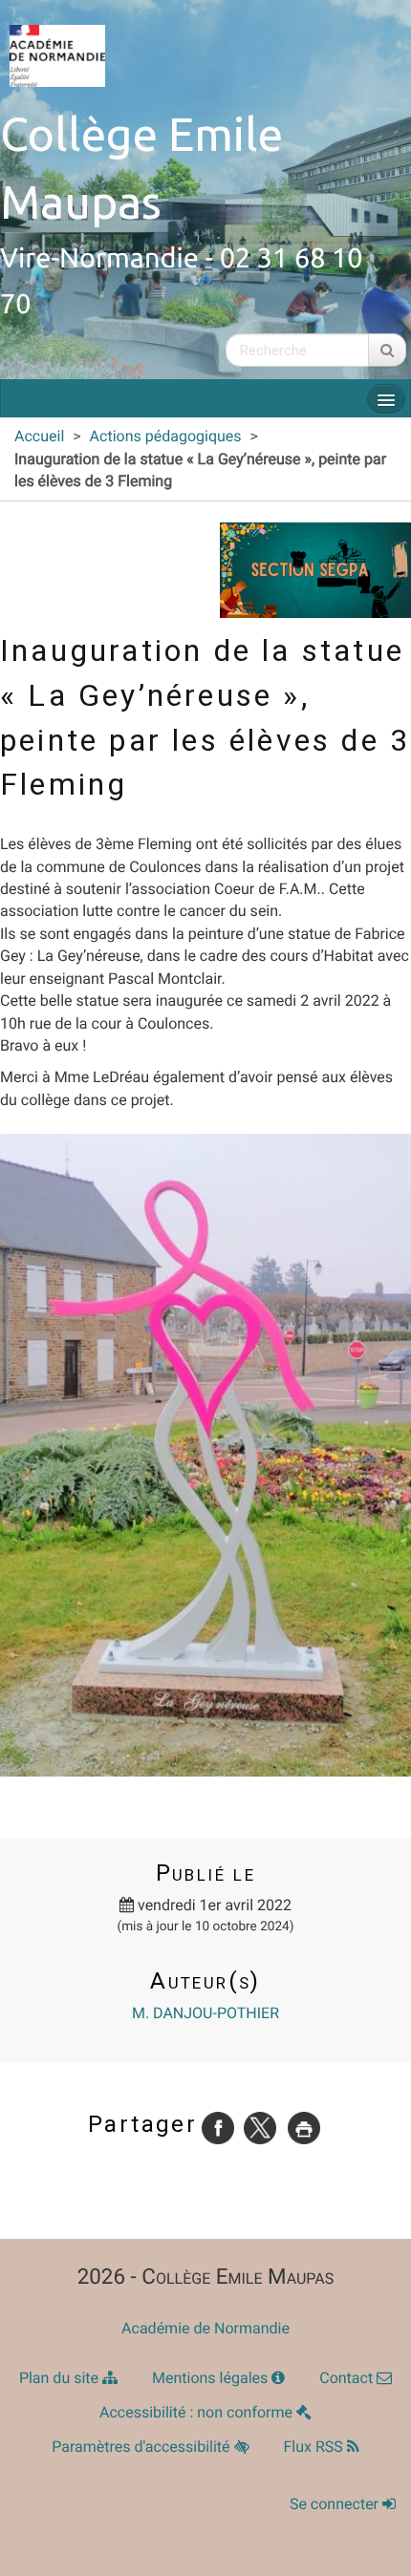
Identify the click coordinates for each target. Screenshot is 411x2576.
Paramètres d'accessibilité (142, 2447)
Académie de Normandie (205, 2328)
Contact (348, 2378)
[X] (260, 2127)
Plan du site (61, 2378)
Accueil (39, 436)
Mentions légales (212, 2378)
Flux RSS (315, 2447)
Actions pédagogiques (166, 436)
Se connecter (336, 2504)
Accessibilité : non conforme (198, 2412)
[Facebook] (218, 2127)
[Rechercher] (387, 350)
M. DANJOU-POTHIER (205, 2013)
